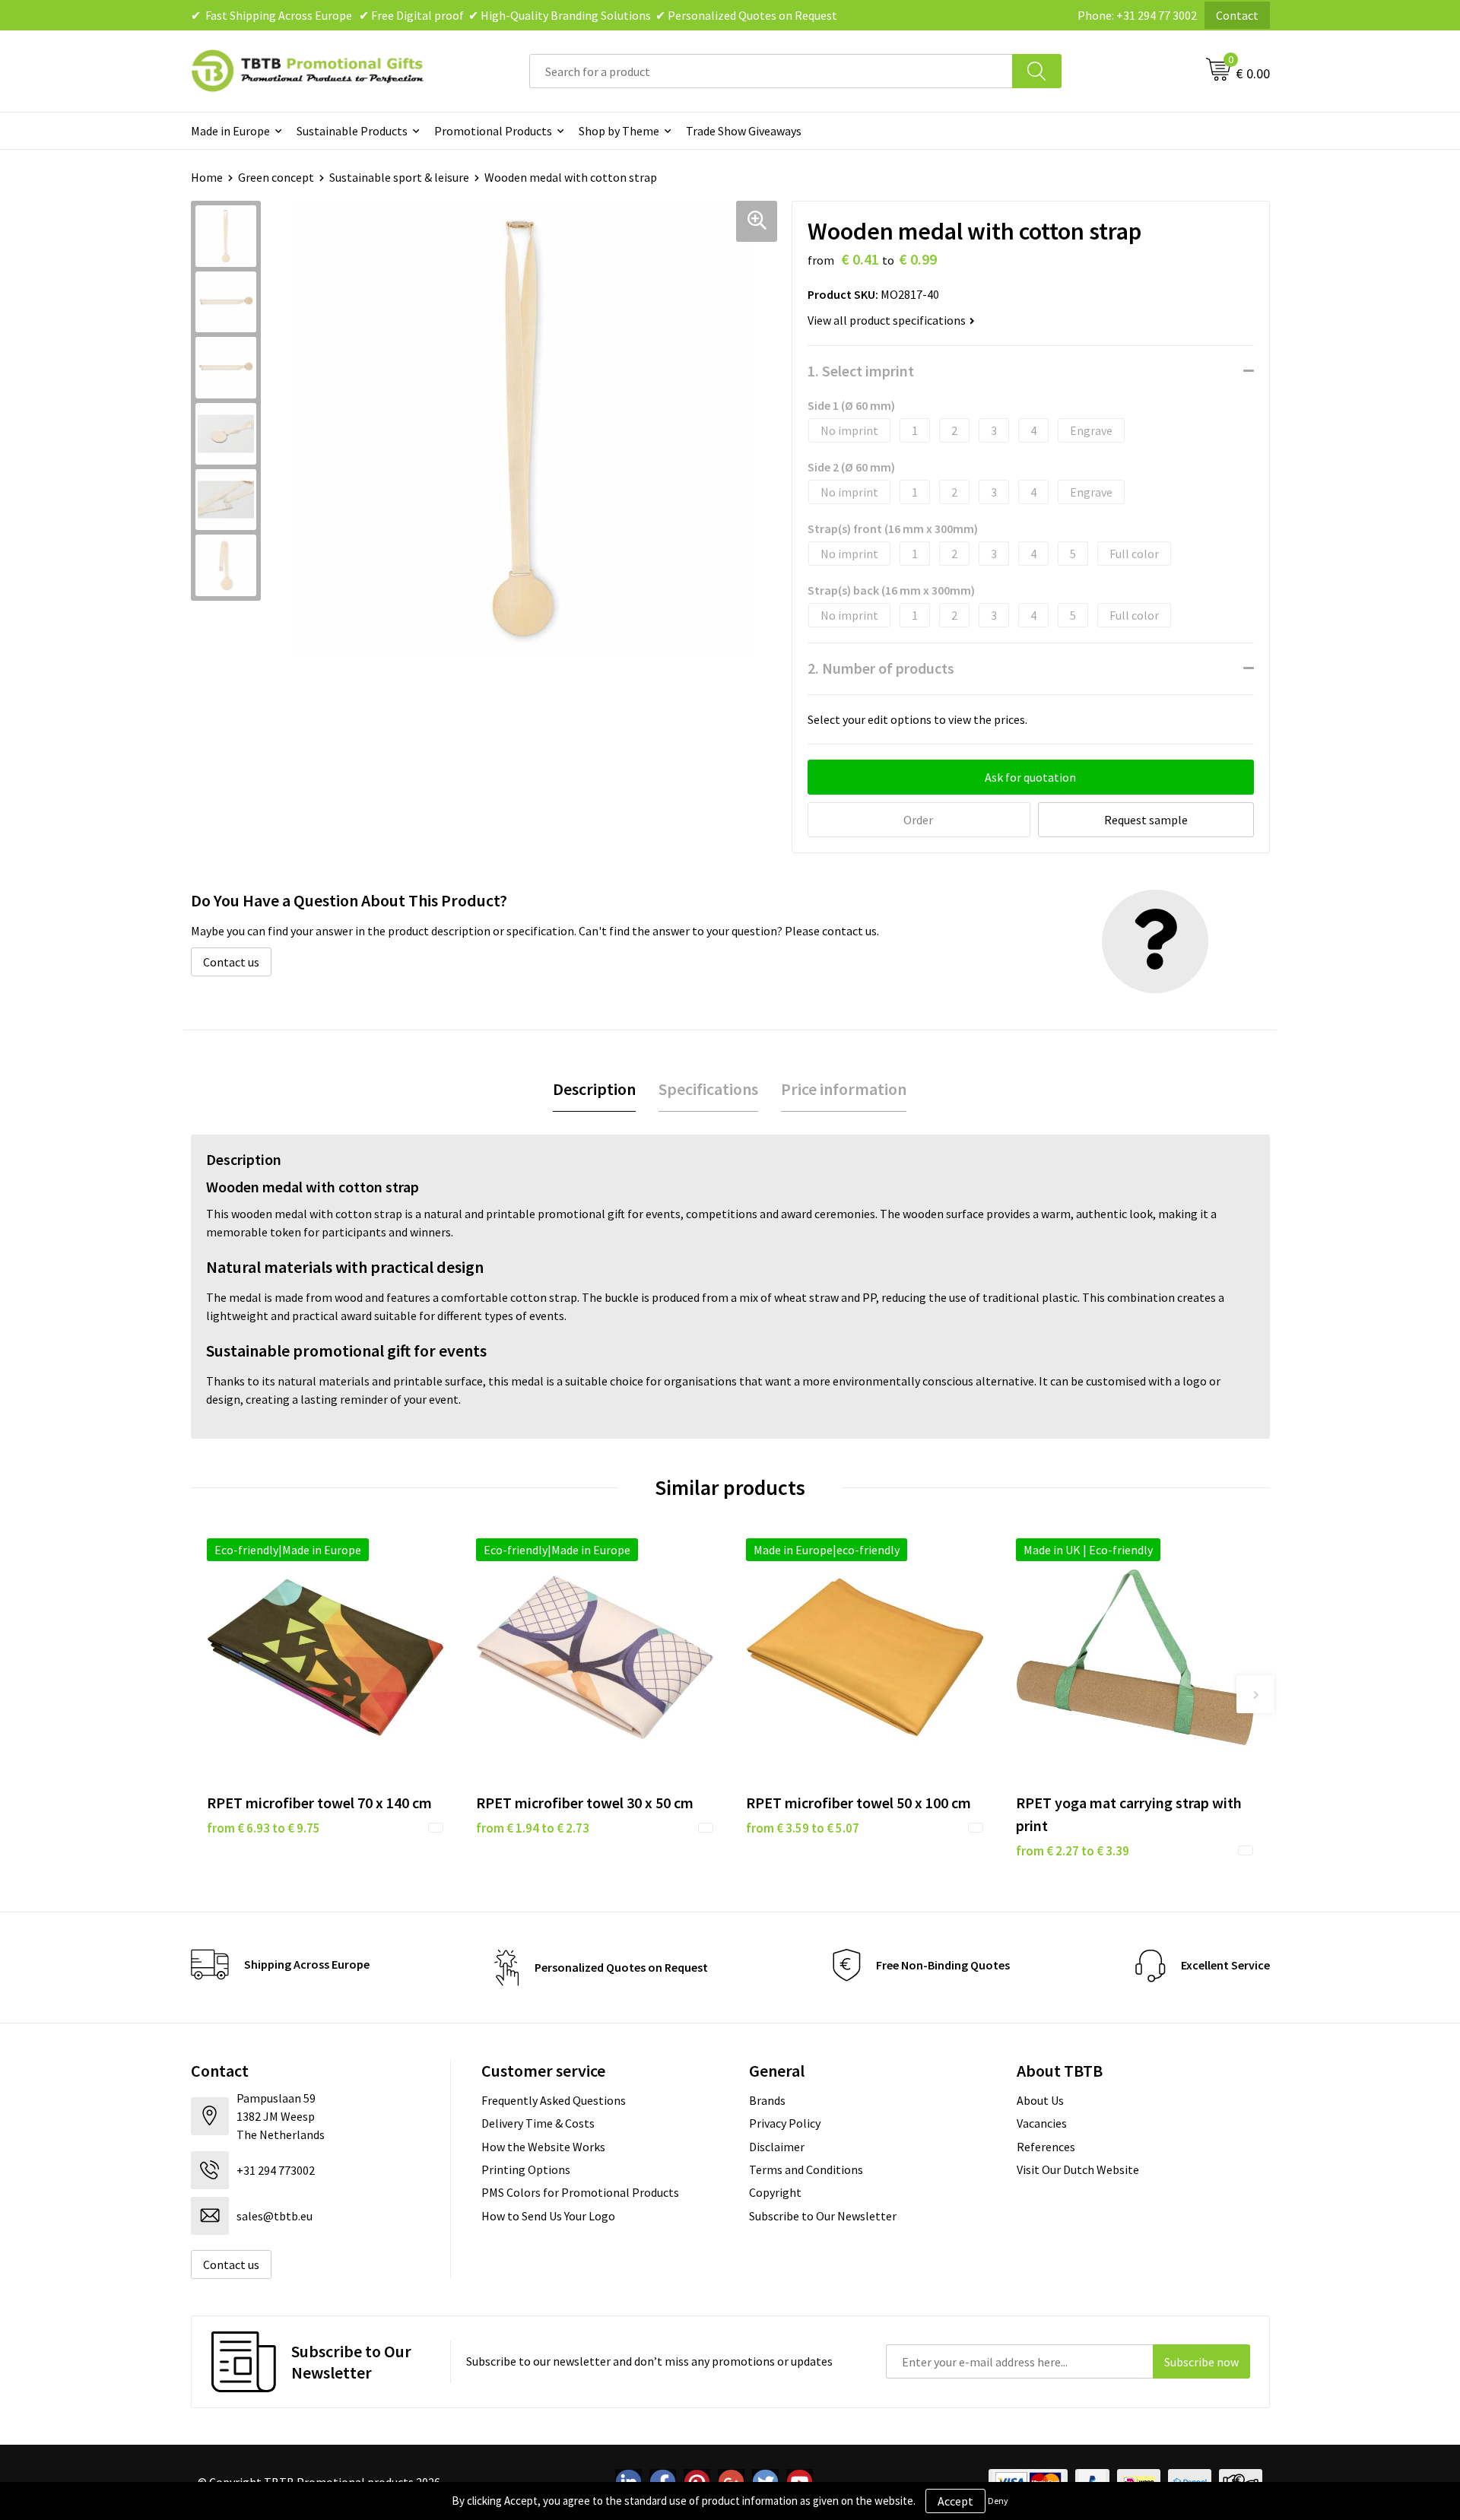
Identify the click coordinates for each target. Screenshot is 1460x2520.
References (1046, 2147)
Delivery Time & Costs (538, 2123)
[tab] (594, 1089)
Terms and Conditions (806, 2169)
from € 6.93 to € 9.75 (263, 1828)
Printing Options (526, 2169)
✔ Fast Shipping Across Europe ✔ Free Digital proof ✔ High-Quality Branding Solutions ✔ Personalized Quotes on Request (514, 15)
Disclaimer (777, 2147)
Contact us (231, 962)
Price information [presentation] (844, 1089)
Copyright (775, 2192)
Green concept (276, 177)
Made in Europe (230, 131)
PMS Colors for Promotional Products (580, 2192)
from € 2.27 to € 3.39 (1073, 1851)
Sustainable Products (352, 131)
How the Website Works (543, 2147)
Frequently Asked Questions (554, 2100)
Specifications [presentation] (708, 1089)
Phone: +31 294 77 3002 (1137, 15)
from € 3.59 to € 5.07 (803, 1828)
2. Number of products (881, 668)
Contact (1237, 15)
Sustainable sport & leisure (399, 177)
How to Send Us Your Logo (548, 2216)
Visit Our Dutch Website (1078, 2169)
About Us (1040, 2100)
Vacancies (1042, 2123)
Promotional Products (493, 131)
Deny (998, 2501)
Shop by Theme (619, 131)
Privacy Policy (785, 2123)
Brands (767, 2100)
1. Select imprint (861, 371)
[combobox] (771, 71)
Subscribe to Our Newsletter (823, 2216)
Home (207, 177)
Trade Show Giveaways (744, 131)
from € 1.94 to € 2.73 (533, 1828)
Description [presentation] (594, 1089)
